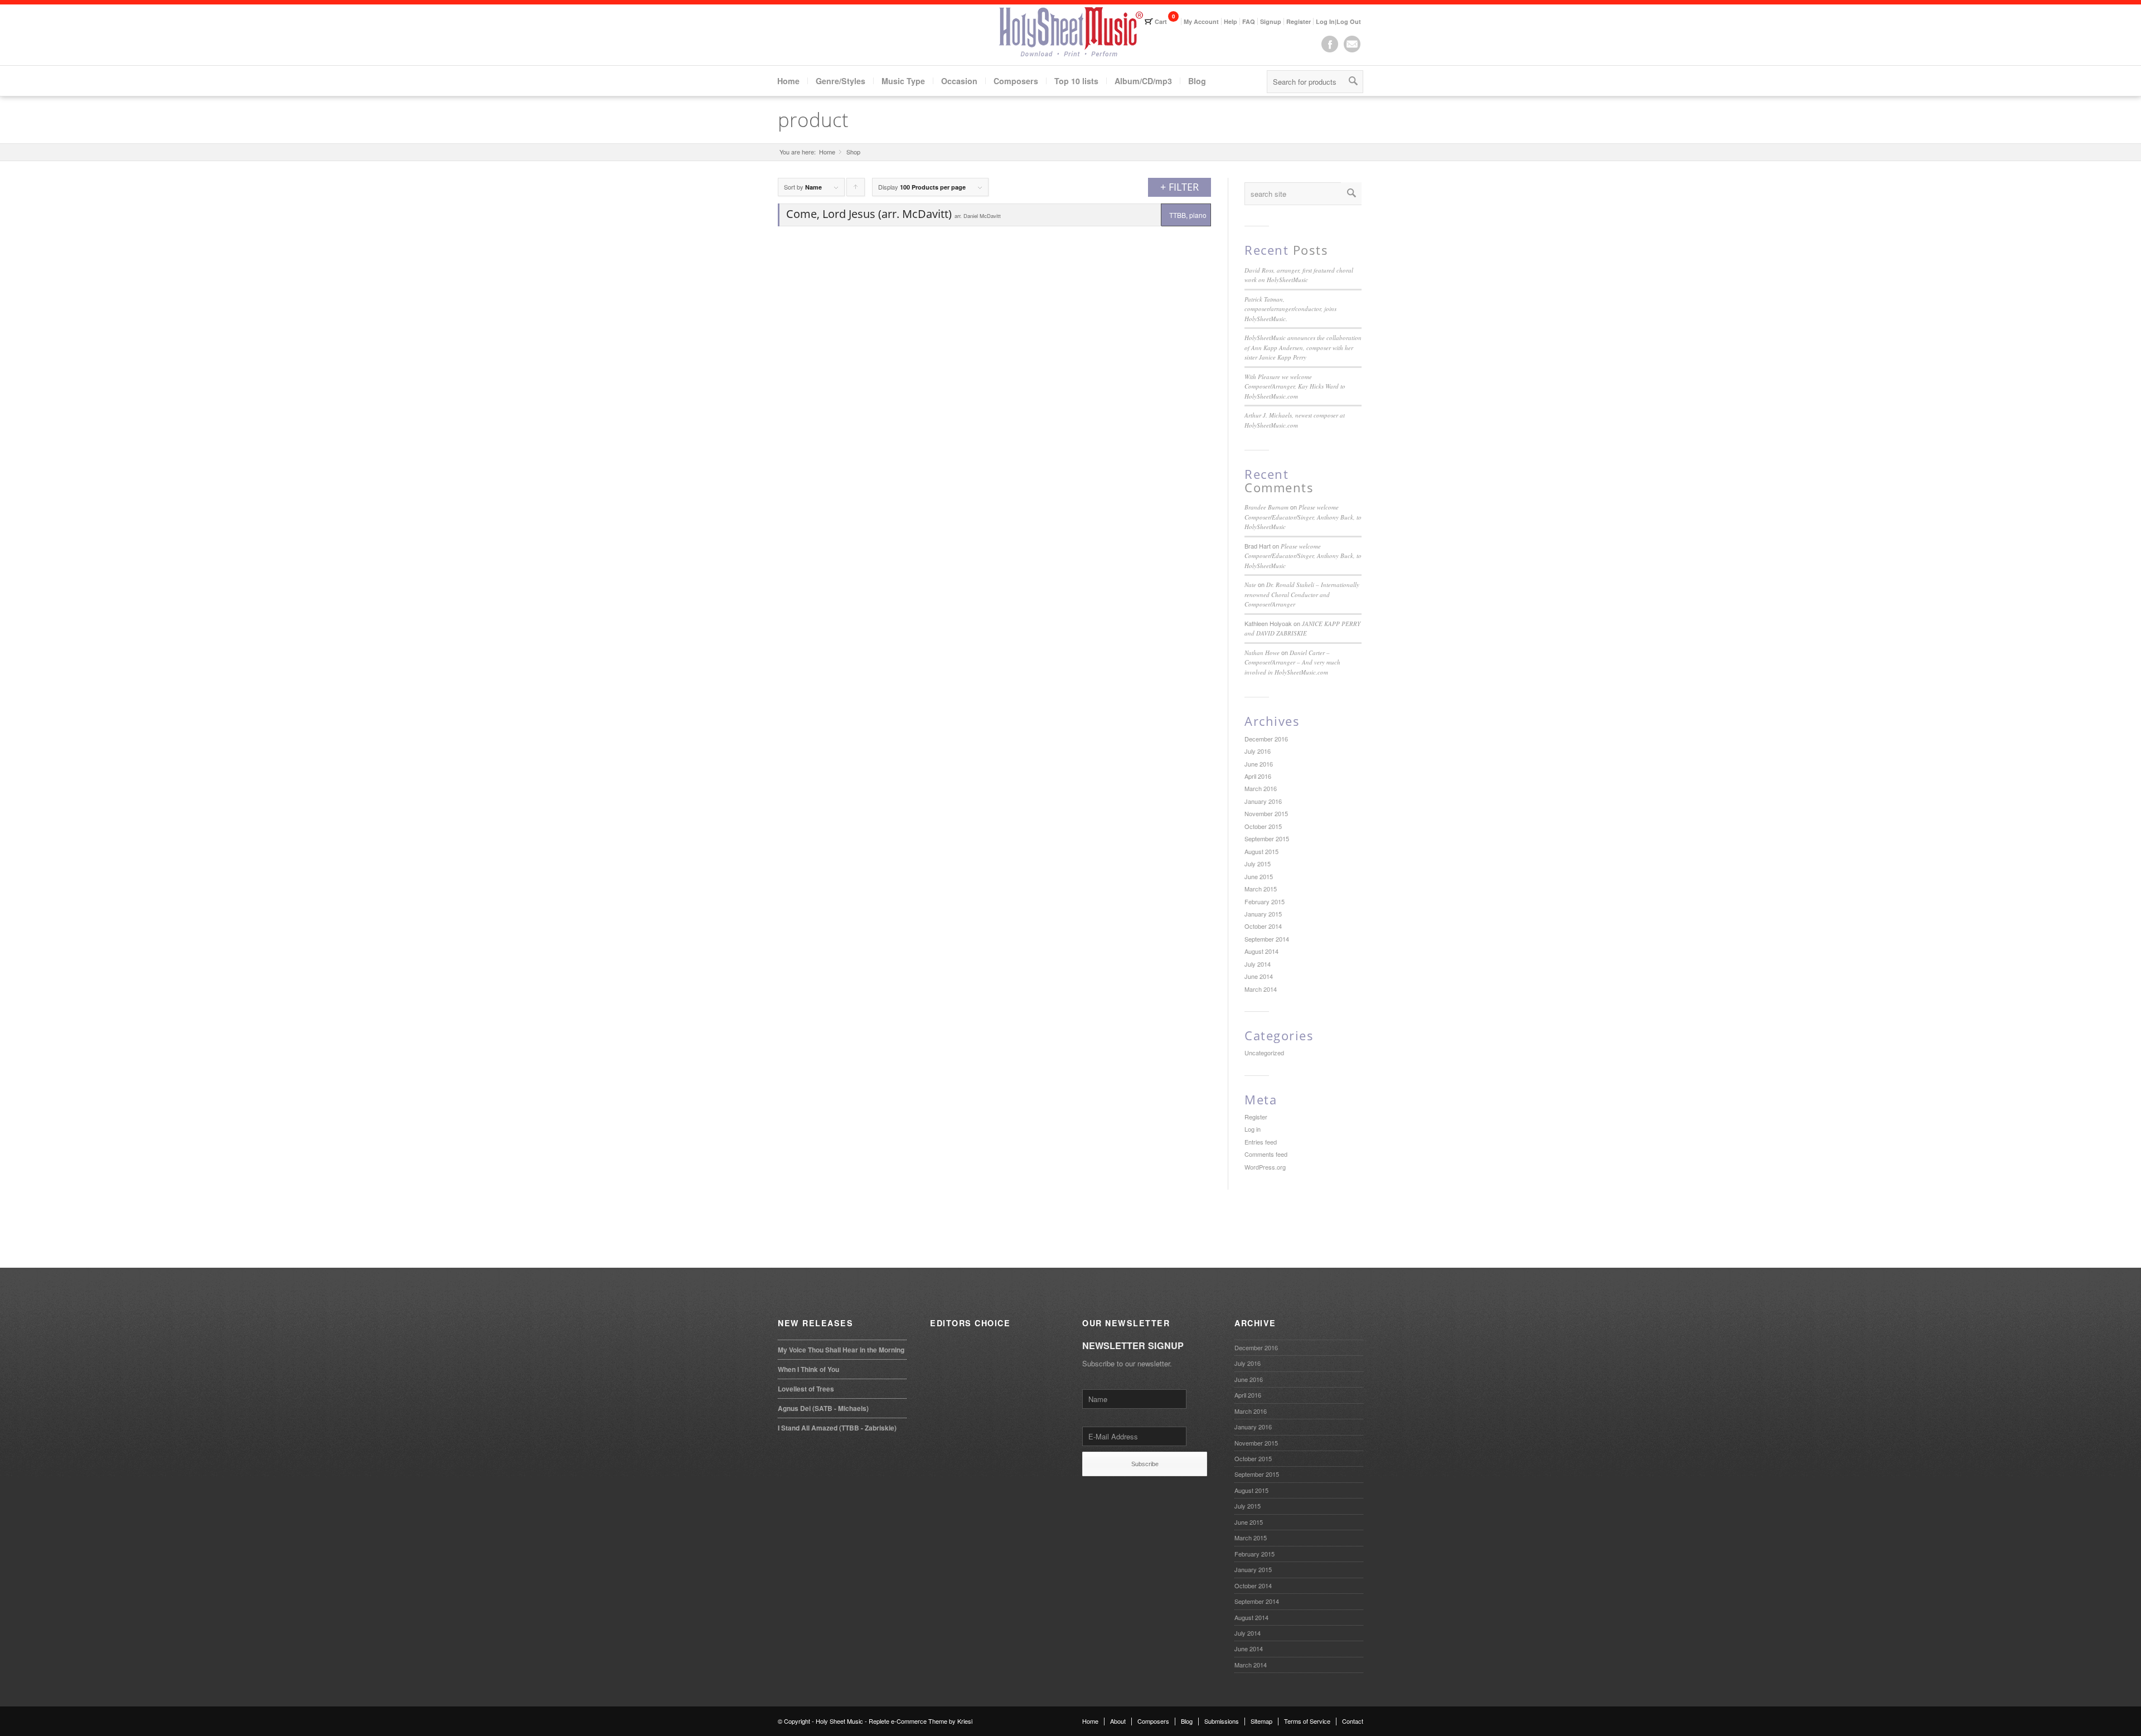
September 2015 (1267, 838)
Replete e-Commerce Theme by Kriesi (921, 1721)
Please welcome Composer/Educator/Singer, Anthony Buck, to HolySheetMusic (1303, 517)
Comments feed (1266, 1154)
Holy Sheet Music (839, 1721)
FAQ (1249, 21)
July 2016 (1258, 751)
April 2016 (1258, 776)
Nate (1250, 585)
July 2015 (1258, 864)
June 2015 (1259, 876)
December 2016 (1266, 739)
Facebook (1330, 44)
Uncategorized (1264, 1053)
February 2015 (1265, 901)
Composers (1016, 81)
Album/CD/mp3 (1143, 81)
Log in (1253, 1129)
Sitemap (1261, 1721)
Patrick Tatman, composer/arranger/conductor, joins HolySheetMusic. (1290, 309)
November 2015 (1266, 813)
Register (1299, 21)
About (1118, 1721)
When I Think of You (808, 1369)
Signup (1271, 21)
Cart (1161, 21)
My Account (1201, 21)
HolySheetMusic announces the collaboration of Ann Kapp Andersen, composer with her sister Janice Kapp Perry (1303, 347)
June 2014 (1259, 976)
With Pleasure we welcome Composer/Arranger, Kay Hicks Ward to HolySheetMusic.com (1295, 386)
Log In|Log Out (1338, 21)
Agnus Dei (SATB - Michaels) (823, 1408)
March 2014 (1261, 989)
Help (1231, 21)
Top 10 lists (1076, 81)
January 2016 (1263, 801)
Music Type (903, 81)
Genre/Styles (841, 81)
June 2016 (1259, 764)
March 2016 (1261, 788)
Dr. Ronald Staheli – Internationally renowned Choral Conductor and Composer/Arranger (1302, 594)
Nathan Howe (1262, 653)
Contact (1353, 1721)
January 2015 (1263, 914)
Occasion (959, 81)
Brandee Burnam (1266, 507)
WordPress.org (1265, 1167)
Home (788, 81)
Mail (1352, 44)
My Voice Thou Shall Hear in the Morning (841, 1350)
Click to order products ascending (856, 189)
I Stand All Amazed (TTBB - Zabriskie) (837, 1428)
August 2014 (1261, 951)
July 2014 (1258, 964)
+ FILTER (1180, 187)
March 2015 (1261, 889)
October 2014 (1263, 926)
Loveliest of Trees (806, 1389)
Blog (1197, 81)
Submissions (1222, 1721)
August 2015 (1261, 851)
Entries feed (1261, 1142)
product (813, 120)
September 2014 (1267, 939)
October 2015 (1263, 826)
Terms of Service (1307, 1721)
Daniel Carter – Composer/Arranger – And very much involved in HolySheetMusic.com (1292, 662)
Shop (853, 152)
